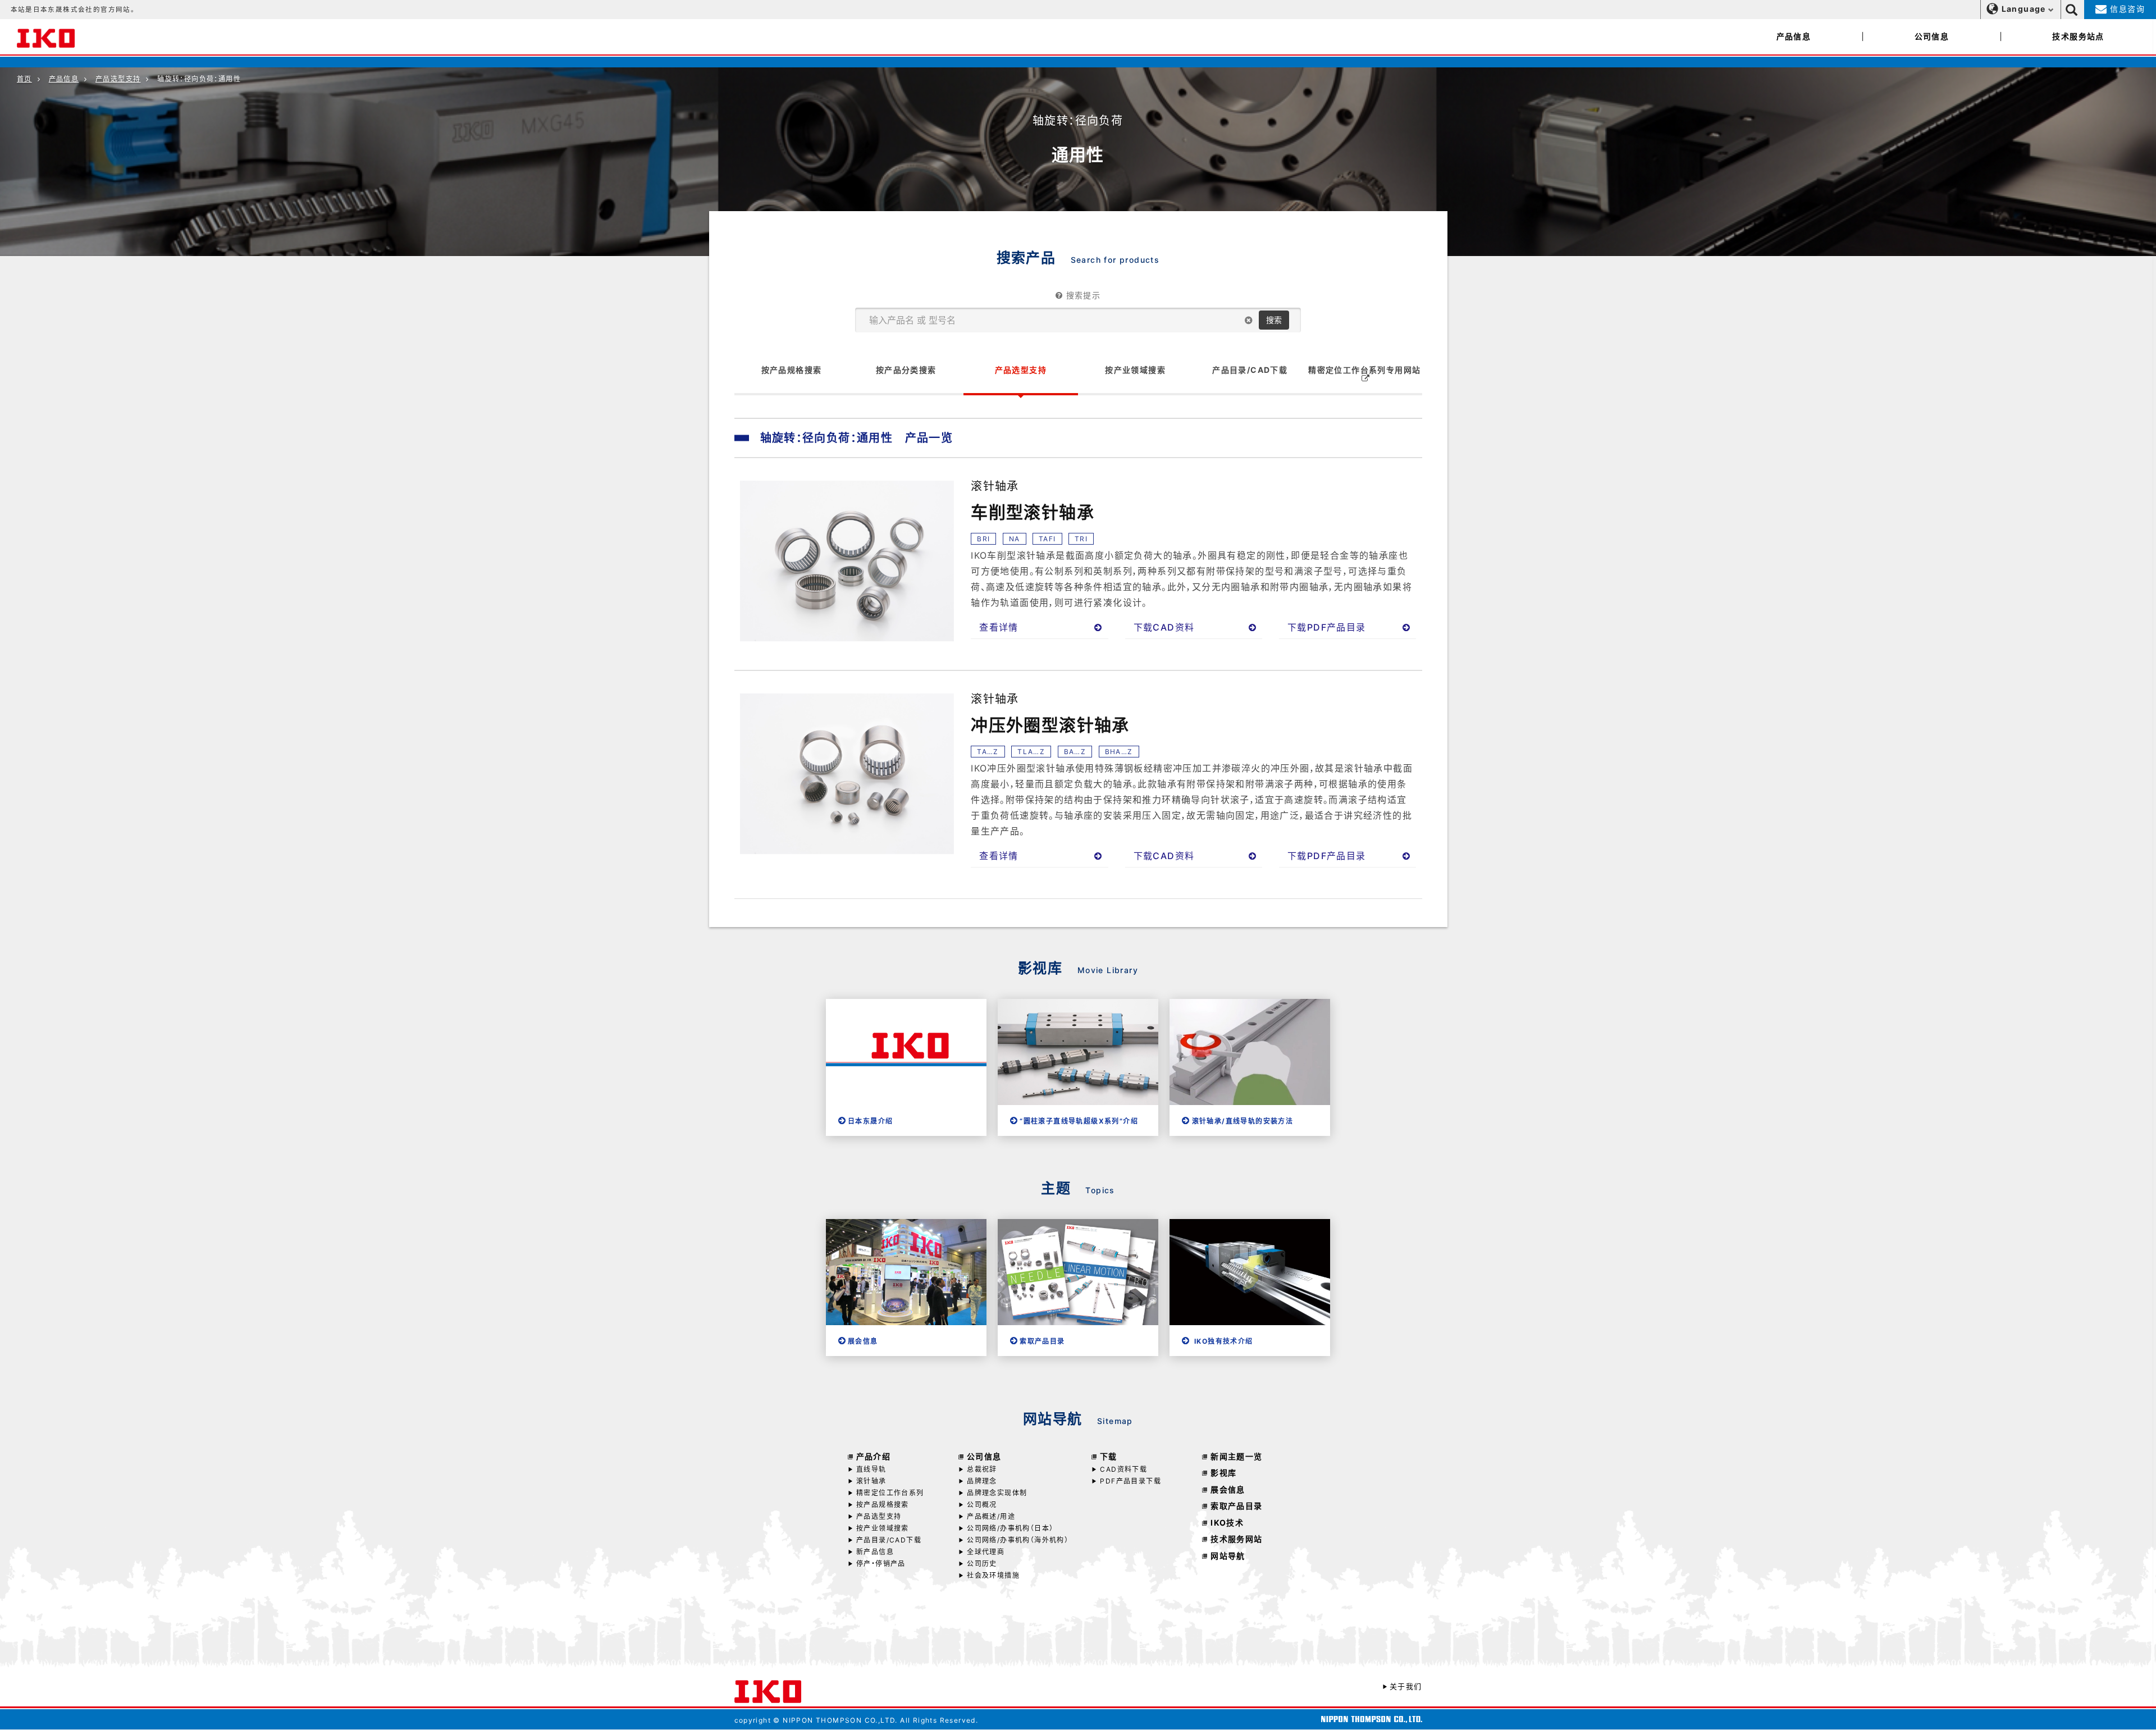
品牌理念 (982, 1481)
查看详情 (999, 627)
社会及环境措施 (993, 1575)
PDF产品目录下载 (1130, 1481)
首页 (24, 79)
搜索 (1274, 320)
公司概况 (982, 1505)
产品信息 (1794, 36)
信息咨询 (2126, 9)
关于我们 (1406, 1686)
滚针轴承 (871, 1481)
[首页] (46, 36)
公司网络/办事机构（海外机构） (1018, 1540)
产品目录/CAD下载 (889, 1540)
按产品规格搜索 (883, 1505)
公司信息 (1932, 36)
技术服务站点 (2078, 36)
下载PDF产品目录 (1327, 627)
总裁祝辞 (982, 1469)
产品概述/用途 (991, 1516)
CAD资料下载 (1123, 1469)
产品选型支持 (118, 79)
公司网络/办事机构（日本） (1010, 1528)
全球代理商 (986, 1552)
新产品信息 (875, 1552)
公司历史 (982, 1564)
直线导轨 (871, 1469)
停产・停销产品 (881, 1564)
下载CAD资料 (1164, 627)
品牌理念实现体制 (997, 1493)
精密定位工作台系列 (890, 1493)
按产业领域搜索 (883, 1528)
